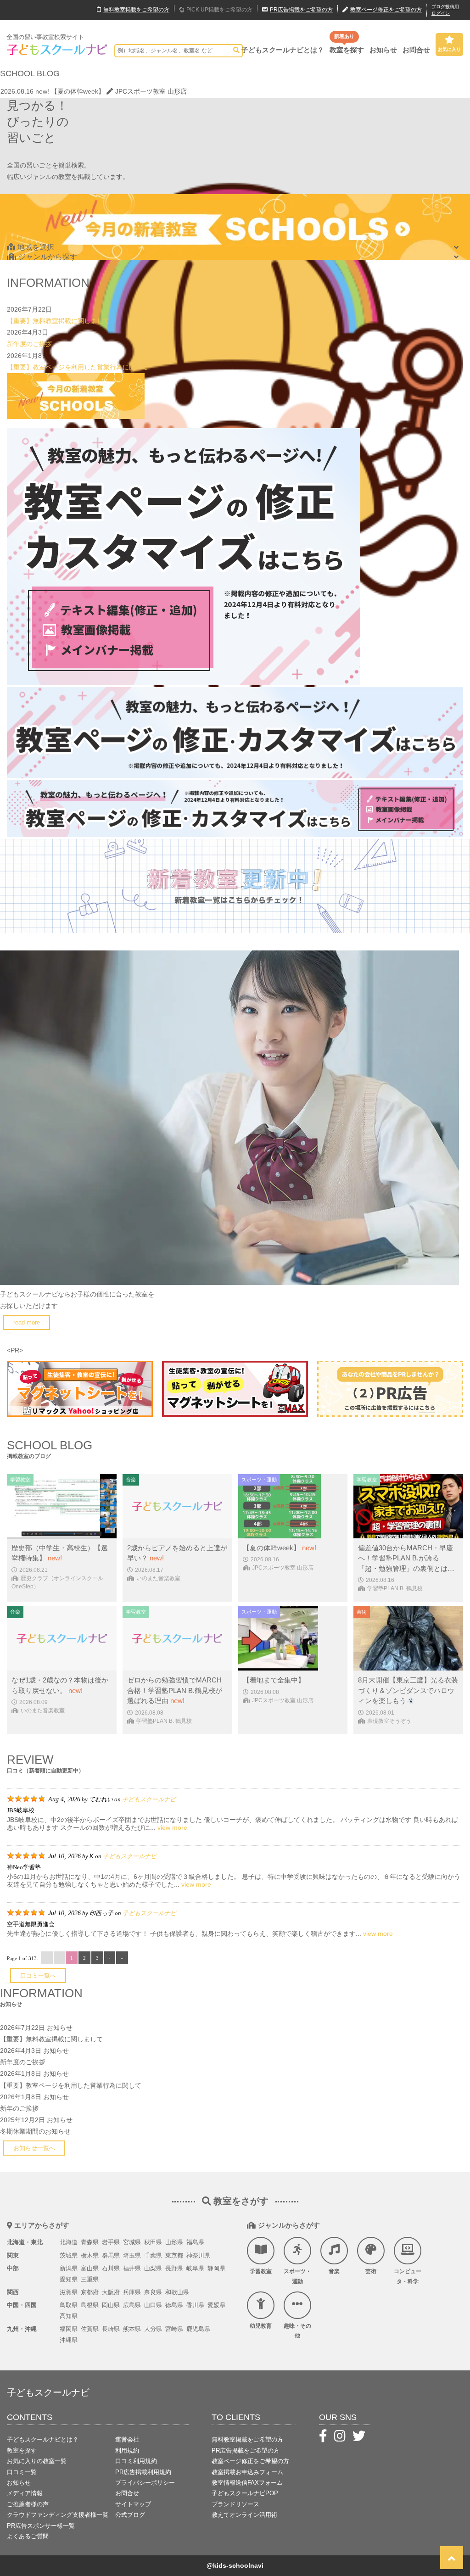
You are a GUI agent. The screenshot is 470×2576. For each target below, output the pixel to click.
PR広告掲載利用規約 (143, 2472)
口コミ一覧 (22, 2472)
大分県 (153, 2329)
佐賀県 (90, 2329)
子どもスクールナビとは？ (283, 50)
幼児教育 (261, 2326)
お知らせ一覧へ (34, 2148)
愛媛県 (216, 2305)
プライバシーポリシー (145, 2483)
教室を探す (347, 50)
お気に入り (449, 49)
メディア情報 (25, 2493)
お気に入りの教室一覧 (37, 2461)
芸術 (371, 2271)
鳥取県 (69, 2305)
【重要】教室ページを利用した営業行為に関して (78, 367)
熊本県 (132, 2329)
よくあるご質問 (28, 2536)
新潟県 (69, 2268)
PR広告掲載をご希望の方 (246, 2450)
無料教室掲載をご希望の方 (247, 2439)
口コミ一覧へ (38, 1975)
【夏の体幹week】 (78, 91)
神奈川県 (198, 2255)
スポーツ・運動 (297, 2276)
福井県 (132, 2268)
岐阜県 (195, 2268)
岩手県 (111, 2242)
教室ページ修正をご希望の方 (250, 2461)
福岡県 (69, 2329)
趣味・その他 (297, 2331)
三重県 (90, 2279)
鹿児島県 (198, 2329)
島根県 (90, 2305)
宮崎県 (174, 2329)
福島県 (195, 2242)
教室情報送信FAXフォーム (247, 2483)
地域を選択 (36, 247)
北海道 (69, 2242)
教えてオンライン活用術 (244, 2515)
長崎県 (111, 2329)
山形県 (174, 2242)
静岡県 (216, 2268)
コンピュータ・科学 (408, 2276)
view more (172, 1827)
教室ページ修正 (386, 10)
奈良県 (153, 2292)
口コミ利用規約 (136, 2461)
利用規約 (127, 2450)
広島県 (132, 2305)
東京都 (174, 2255)
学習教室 (261, 2271)
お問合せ (416, 50)
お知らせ (383, 50)
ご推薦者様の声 (28, 2504)
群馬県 (111, 2255)
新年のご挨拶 (19, 2108)
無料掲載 (136, 10)
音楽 (334, 2271)
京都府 (90, 2292)
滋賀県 (69, 2292)
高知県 (69, 2316)
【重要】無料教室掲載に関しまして (58, 321)
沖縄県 (69, 2340)
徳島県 (174, 2305)
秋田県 (153, 2242)
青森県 (90, 2242)
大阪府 (111, 2292)
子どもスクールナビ (149, 1799)
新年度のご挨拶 (29, 344)
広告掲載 (301, 10)
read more (27, 1322)
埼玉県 (132, 2255)
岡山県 (111, 2305)
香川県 (195, 2305)
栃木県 (90, 2255)
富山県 (90, 2268)
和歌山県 (177, 2292)
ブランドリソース (235, 2504)
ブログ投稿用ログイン (445, 10)
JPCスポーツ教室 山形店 (151, 91)
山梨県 (153, 2268)
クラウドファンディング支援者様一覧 (58, 2515)
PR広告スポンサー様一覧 (41, 2526)
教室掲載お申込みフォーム (247, 2472)
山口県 (153, 2305)
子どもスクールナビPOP (245, 2493)
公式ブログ (130, 2515)
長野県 (174, 2268)
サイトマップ (133, 2504)
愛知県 (69, 2279)
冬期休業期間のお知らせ (35, 2131)
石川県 (111, 2268)
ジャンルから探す (48, 257)
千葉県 (153, 2255)
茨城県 (69, 2255)
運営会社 (127, 2439)
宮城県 (132, 2242)
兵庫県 (132, 2292)
